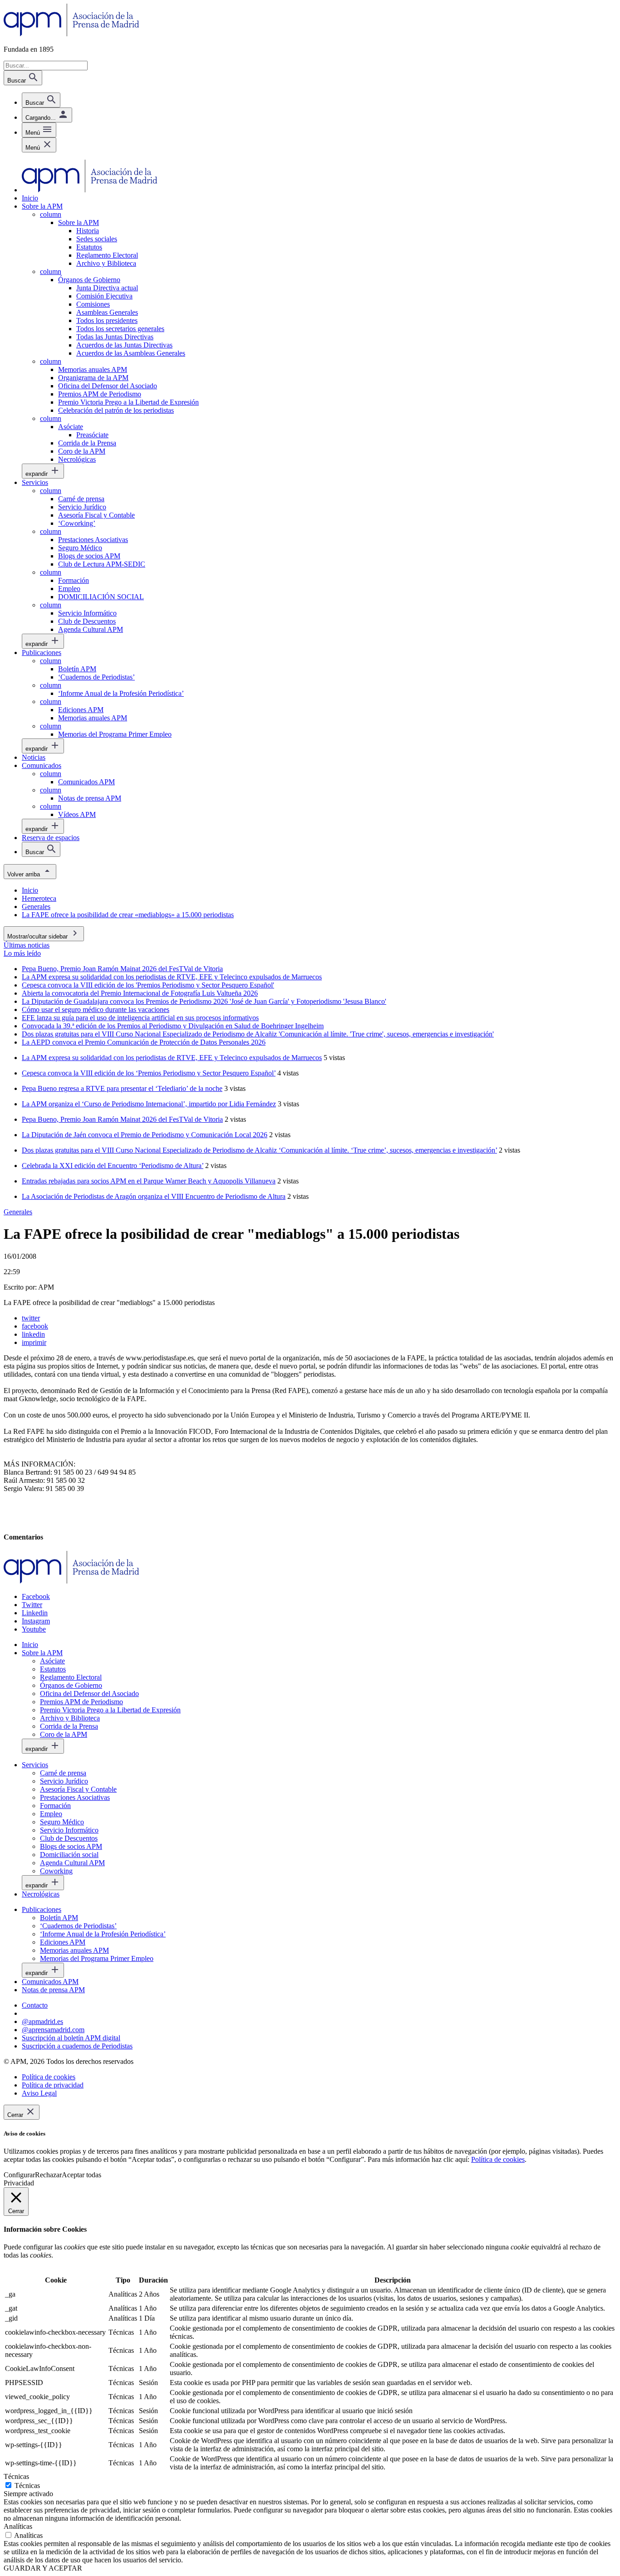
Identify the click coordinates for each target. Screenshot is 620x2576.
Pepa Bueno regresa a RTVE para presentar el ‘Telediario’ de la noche (122, 1088)
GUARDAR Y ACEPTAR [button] (43, 2568)
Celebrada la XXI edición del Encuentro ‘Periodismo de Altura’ (113, 1166)
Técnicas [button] (16, 2476)
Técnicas (27, 2486)
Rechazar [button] (48, 2175)
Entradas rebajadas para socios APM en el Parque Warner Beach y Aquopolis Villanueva (149, 1181)
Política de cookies (498, 2159)
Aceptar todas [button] (81, 2175)
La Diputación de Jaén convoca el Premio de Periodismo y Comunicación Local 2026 (145, 1135)
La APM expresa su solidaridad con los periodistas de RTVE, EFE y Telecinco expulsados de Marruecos (172, 1058)
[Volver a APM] (71, 34)
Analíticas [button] (18, 2526)
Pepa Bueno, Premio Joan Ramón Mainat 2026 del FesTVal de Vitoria (122, 1119)
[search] (41, 100)
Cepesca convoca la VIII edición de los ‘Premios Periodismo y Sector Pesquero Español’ (149, 1073)
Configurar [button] (19, 2175)
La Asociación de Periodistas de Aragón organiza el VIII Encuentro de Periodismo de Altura (154, 1196)
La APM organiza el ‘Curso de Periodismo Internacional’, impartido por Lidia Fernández (149, 1104)
